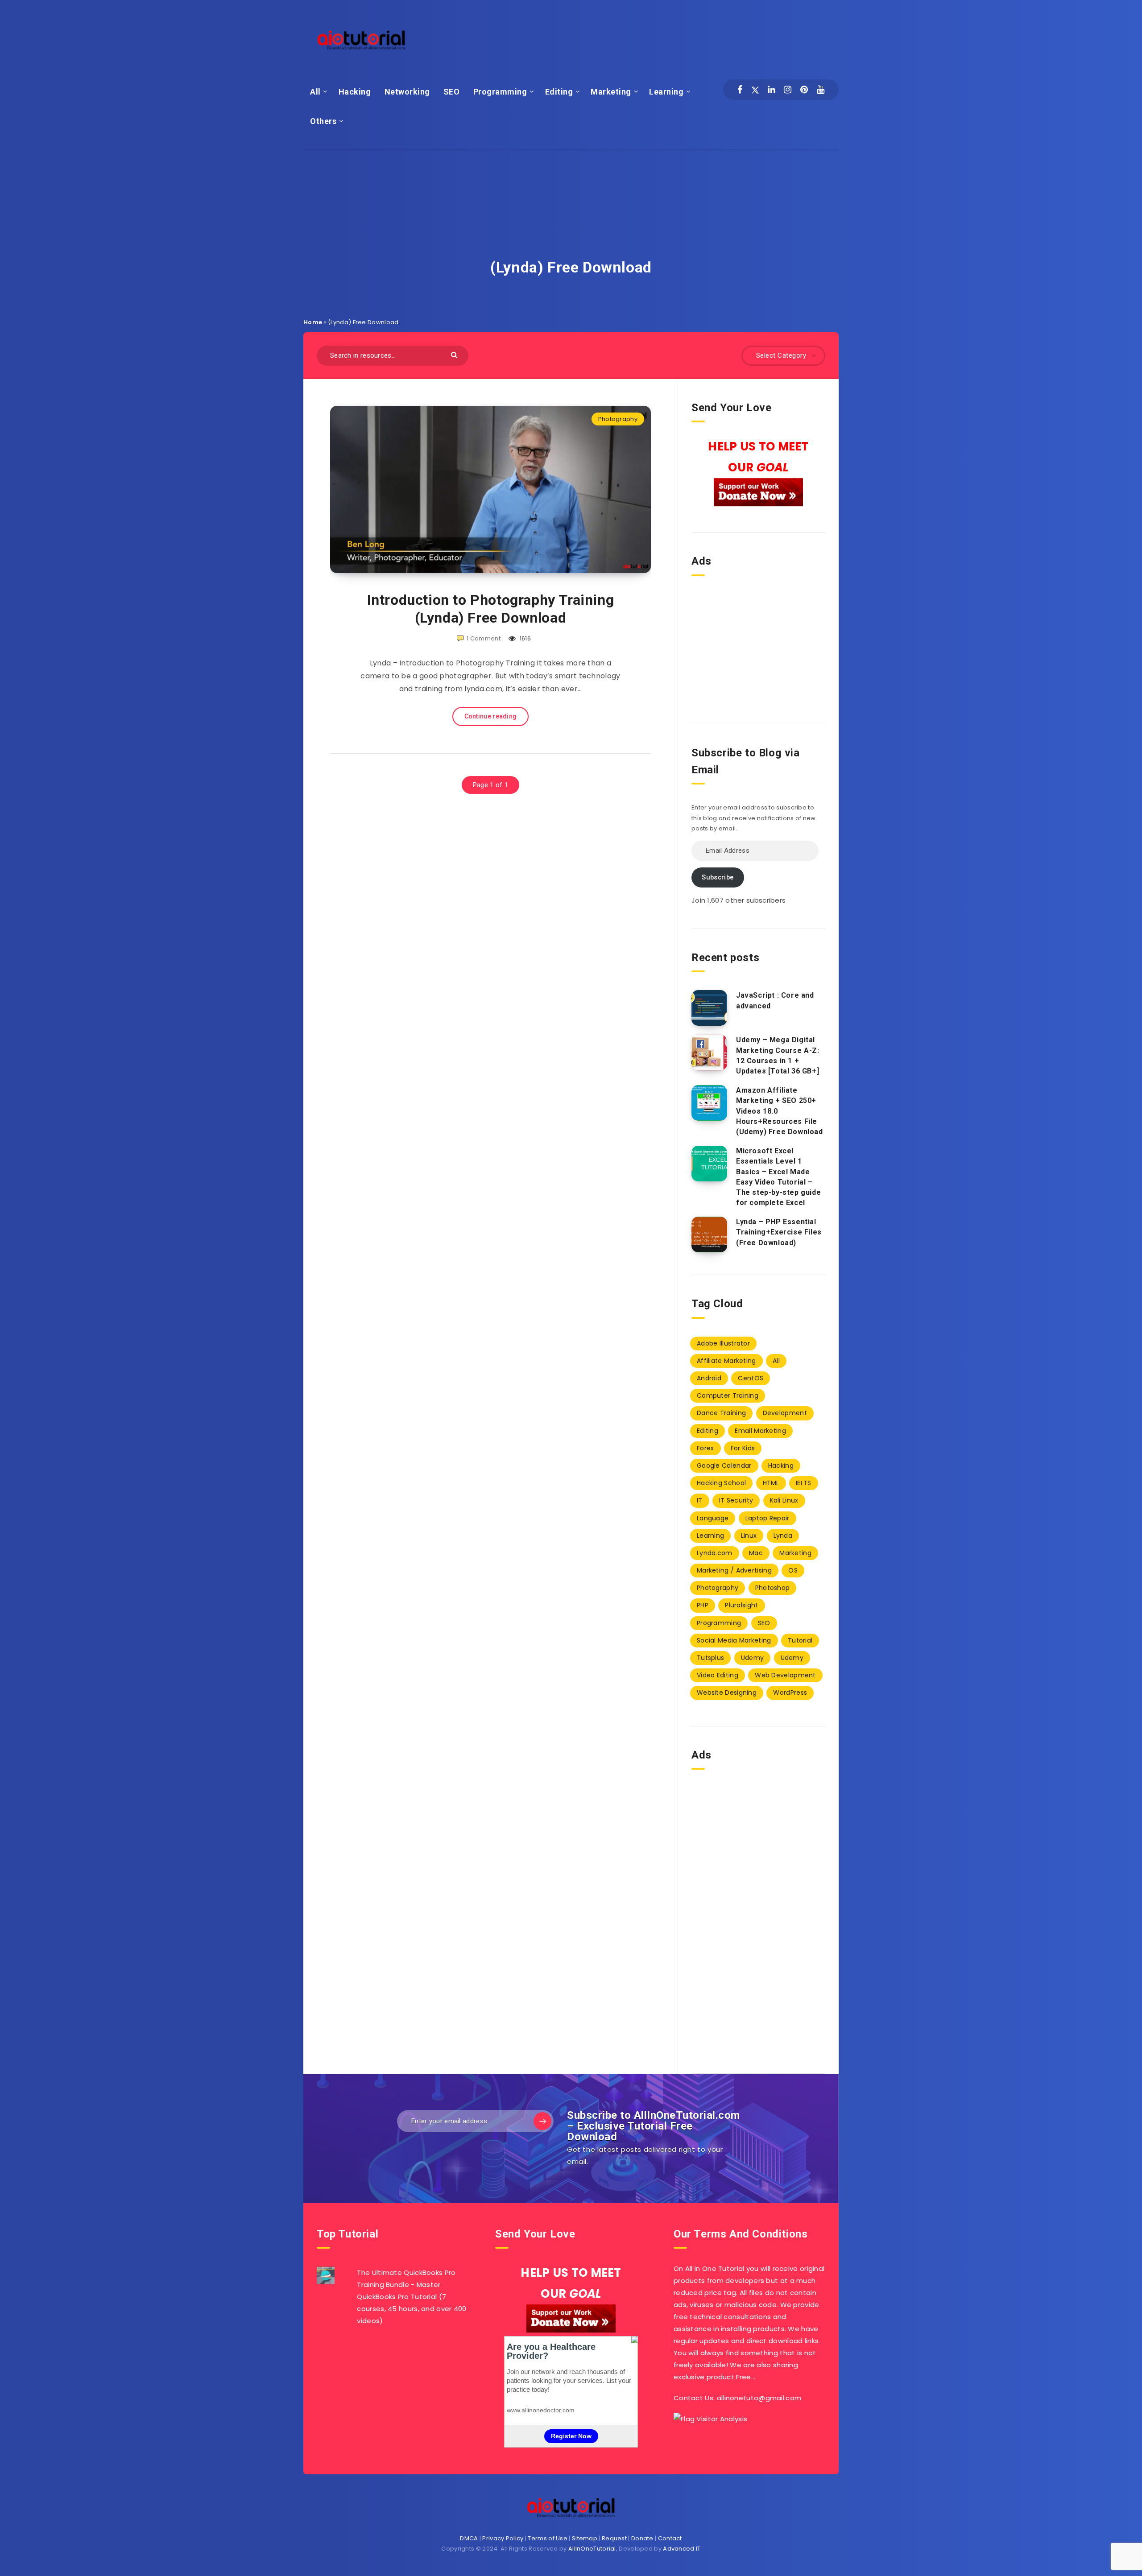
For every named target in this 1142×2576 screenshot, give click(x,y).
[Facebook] (740, 90)
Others (323, 121)
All (315, 92)
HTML (771, 1483)
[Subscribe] (542, 2121)
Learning (666, 92)
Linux (749, 1536)
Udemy (753, 1658)
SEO (452, 92)
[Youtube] (821, 90)
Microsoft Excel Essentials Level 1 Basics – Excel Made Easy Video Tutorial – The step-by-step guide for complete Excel (778, 1177)
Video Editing (718, 1675)
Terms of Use (548, 2538)
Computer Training (728, 1395)
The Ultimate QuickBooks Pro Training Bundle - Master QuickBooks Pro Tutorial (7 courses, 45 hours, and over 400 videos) (412, 2297)
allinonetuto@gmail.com (759, 2398)
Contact (670, 2538)
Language (713, 1518)
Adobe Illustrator (723, 1343)
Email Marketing (760, 1431)
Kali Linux (784, 1500)
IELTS (804, 1483)
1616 (525, 638)
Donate (642, 2538)
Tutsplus (710, 1658)
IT (700, 1500)
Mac (756, 1553)
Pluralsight (741, 1605)
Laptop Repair (768, 1518)
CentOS (751, 1378)
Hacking (355, 92)
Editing (559, 92)
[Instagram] (788, 90)
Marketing (611, 92)
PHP (703, 1605)
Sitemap (585, 2538)
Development (785, 1413)
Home (313, 322)
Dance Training (721, 1413)
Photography (618, 419)
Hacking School (721, 1483)
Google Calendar (724, 1466)
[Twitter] (755, 90)
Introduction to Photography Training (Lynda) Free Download (491, 609)
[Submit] (455, 354)
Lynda (783, 1536)
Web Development (785, 1675)
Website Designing (727, 1693)
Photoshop (773, 1588)
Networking (407, 92)
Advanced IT (682, 2549)
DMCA (469, 2538)
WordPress (790, 1693)
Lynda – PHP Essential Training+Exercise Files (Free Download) (779, 1232)
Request (614, 2538)
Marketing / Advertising (734, 1570)
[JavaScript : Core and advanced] (709, 1008)
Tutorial (800, 1640)
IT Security (736, 1500)
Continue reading (491, 716)
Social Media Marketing (734, 1640)
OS (793, 1570)
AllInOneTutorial (592, 2549)
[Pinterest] (804, 90)
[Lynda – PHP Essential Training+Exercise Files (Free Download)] (709, 1234)
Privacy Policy (503, 2538)
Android (709, 1378)
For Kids (743, 1448)
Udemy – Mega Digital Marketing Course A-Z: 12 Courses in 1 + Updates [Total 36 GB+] (778, 1055)
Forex (705, 1448)
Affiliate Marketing (726, 1361)
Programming (500, 92)
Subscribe (718, 877)
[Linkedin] (772, 90)
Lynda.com (715, 1553)
